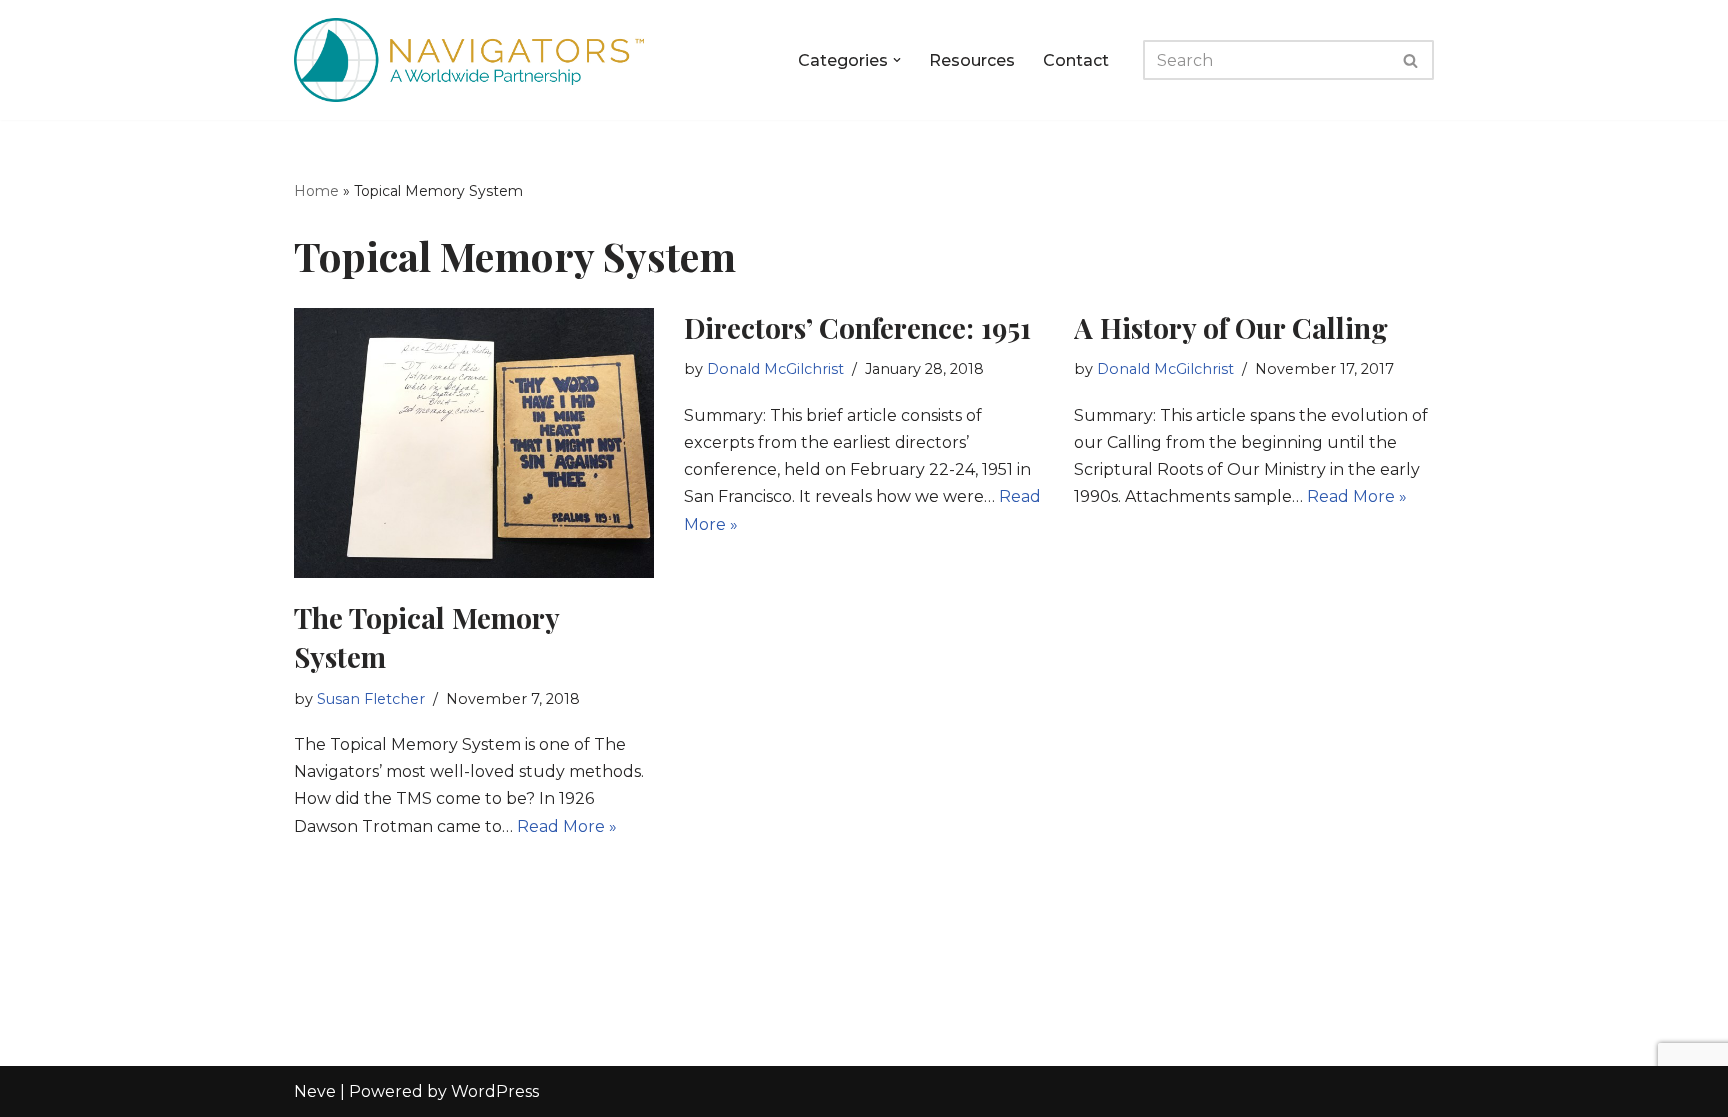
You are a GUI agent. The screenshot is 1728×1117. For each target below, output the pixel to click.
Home (316, 191)
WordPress (495, 1091)
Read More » (567, 826)
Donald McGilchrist (775, 369)
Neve (315, 1091)
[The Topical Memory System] (474, 443)
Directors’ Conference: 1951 (857, 327)
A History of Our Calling (1231, 327)
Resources (972, 60)
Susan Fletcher (371, 699)
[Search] (1411, 60)
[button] (897, 60)
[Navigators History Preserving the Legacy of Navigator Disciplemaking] (469, 60)
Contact (1076, 60)
